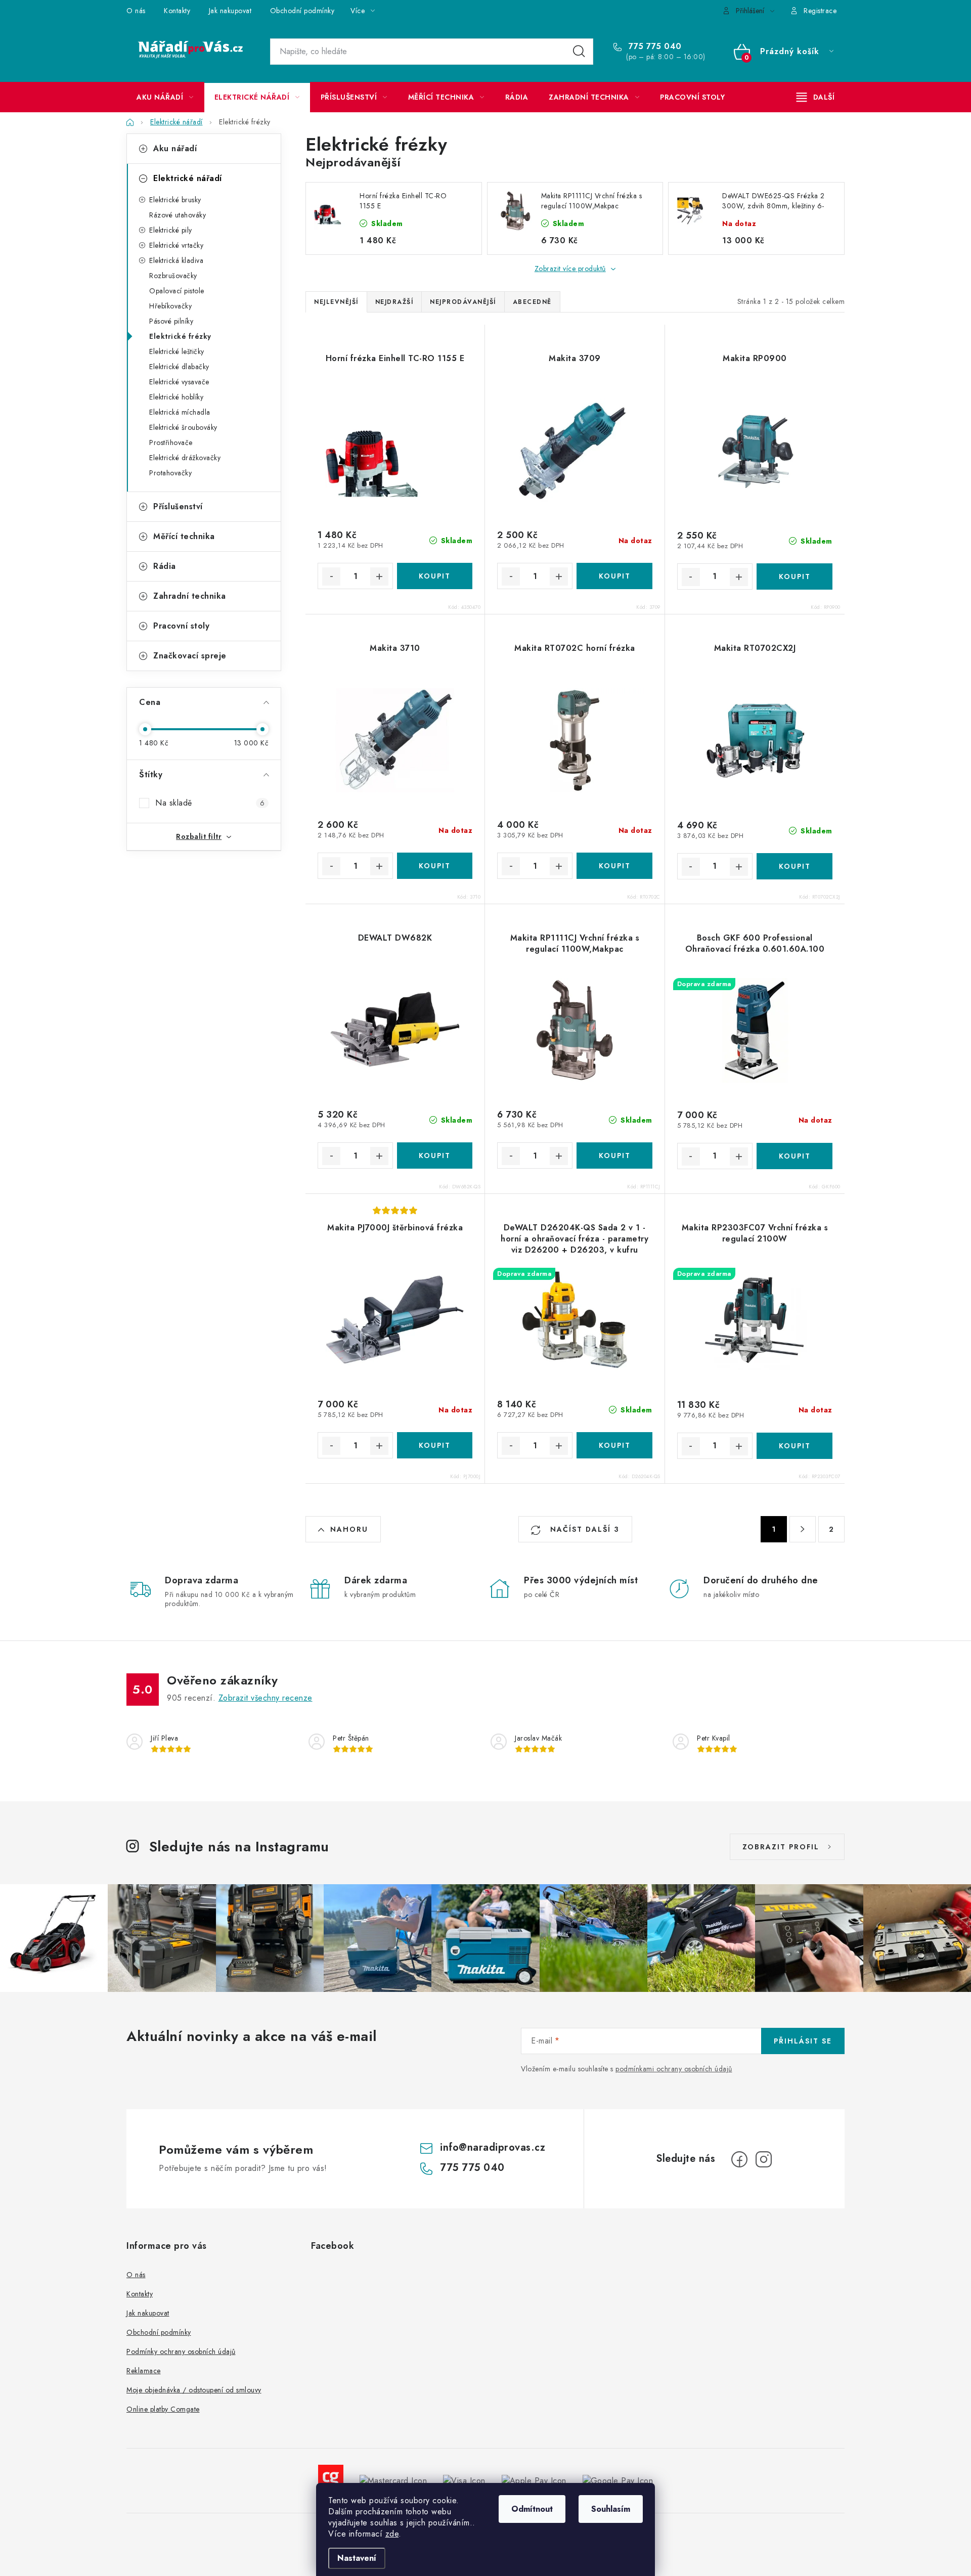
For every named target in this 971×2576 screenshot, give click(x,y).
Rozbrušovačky (173, 276)
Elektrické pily (171, 230)
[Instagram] (764, 2159)
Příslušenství (178, 506)
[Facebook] (739, 2159)
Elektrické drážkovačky (185, 458)
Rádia (165, 566)
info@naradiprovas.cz (493, 2147)
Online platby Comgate (163, 2409)
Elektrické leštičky (177, 351)
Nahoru (349, 1529)
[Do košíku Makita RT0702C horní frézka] (614, 866)
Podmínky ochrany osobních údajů (181, 2351)
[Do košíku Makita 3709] (614, 576)
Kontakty (177, 11)
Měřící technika (184, 536)
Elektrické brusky (175, 200)
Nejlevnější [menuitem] (336, 302)
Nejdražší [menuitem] (394, 302)
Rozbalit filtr (199, 836)
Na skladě (210, 803)
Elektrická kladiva (176, 260)
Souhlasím (611, 2509)
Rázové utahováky (178, 215)
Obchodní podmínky (302, 11)
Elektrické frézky (180, 336)
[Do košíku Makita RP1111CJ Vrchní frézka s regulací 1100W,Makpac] (614, 1156)
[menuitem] (165, 97)
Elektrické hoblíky (176, 397)
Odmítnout (532, 2509)
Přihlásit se (803, 2041)
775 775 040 (654, 47)
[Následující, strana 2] (803, 1529)
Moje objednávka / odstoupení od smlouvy (194, 2390)
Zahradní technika (190, 596)
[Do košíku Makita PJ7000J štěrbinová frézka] (435, 1445)
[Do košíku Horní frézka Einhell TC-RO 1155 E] (435, 576)
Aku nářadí (175, 148)
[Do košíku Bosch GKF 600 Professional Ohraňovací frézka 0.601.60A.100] (795, 1156)
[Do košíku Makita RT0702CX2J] (795, 866)
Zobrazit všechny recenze (266, 1698)
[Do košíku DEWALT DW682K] (435, 1156)
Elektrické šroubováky (183, 427)
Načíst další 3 (583, 1529)
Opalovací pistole (177, 291)
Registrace (820, 11)
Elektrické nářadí (188, 178)
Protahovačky (170, 473)
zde (392, 2534)
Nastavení (357, 2558)
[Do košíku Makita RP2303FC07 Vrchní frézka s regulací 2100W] (795, 1446)
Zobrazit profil (781, 1847)
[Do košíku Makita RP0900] (795, 576)
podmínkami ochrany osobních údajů (674, 2069)
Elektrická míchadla (180, 412)
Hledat (579, 52)
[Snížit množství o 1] (331, 576)
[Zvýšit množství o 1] (379, 576)
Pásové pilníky (171, 321)
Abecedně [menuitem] (532, 302)
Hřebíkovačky (170, 306)
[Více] (815, 97)
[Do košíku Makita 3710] (435, 866)
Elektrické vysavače (179, 382)
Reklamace (144, 2371)
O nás (136, 11)
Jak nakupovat (230, 11)
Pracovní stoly (181, 626)
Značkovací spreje (190, 656)
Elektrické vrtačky (176, 245)
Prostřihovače (171, 442)
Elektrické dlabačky (179, 367)
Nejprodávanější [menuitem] (463, 302)
